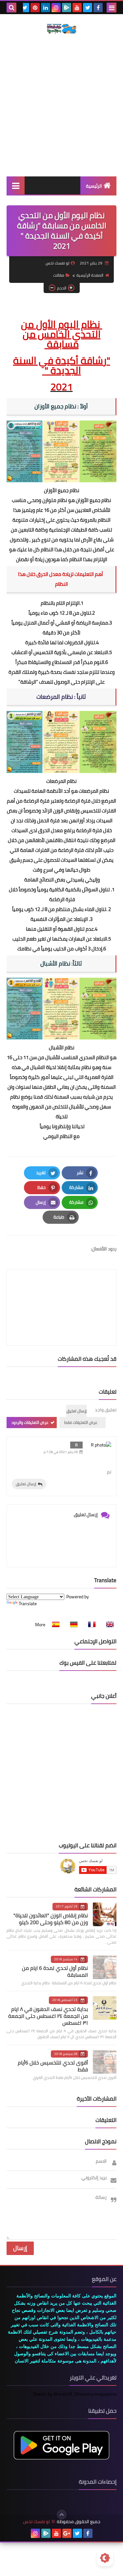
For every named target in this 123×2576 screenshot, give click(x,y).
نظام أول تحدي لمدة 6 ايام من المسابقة (55, 1971)
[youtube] (77, 8)
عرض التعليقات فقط (81, 1422)
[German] (72, 1625)
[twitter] (88, 8)
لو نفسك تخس (36, 2522)
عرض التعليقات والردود (30, 1422)
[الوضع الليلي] (105, 2558)
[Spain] (54, 1625)
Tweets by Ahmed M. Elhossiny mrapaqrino (75, 2394)
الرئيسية (94, 186)
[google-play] (67, 8)
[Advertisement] (61, 105)
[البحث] (11, 8)
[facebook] (98, 8)
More (40, 1625)
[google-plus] (67, 2533)
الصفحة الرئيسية (90, 275)
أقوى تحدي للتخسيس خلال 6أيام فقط (53, 2066)
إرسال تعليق (26, 1484)
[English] (108, 1625)
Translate (28, 1604)
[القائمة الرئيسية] (16, 185)
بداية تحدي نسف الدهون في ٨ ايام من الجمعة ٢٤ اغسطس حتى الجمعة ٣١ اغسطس (48, 2016)
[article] (61, 1292)
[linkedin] (46, 8)
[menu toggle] (112, 8)
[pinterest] (35, 8)
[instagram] (56, 8)
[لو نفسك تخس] (61, 29)
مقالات (59, 275)
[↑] (62, 2515)
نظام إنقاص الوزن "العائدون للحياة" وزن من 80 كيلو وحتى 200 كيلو (51, 1919)
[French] (90, 1625)
